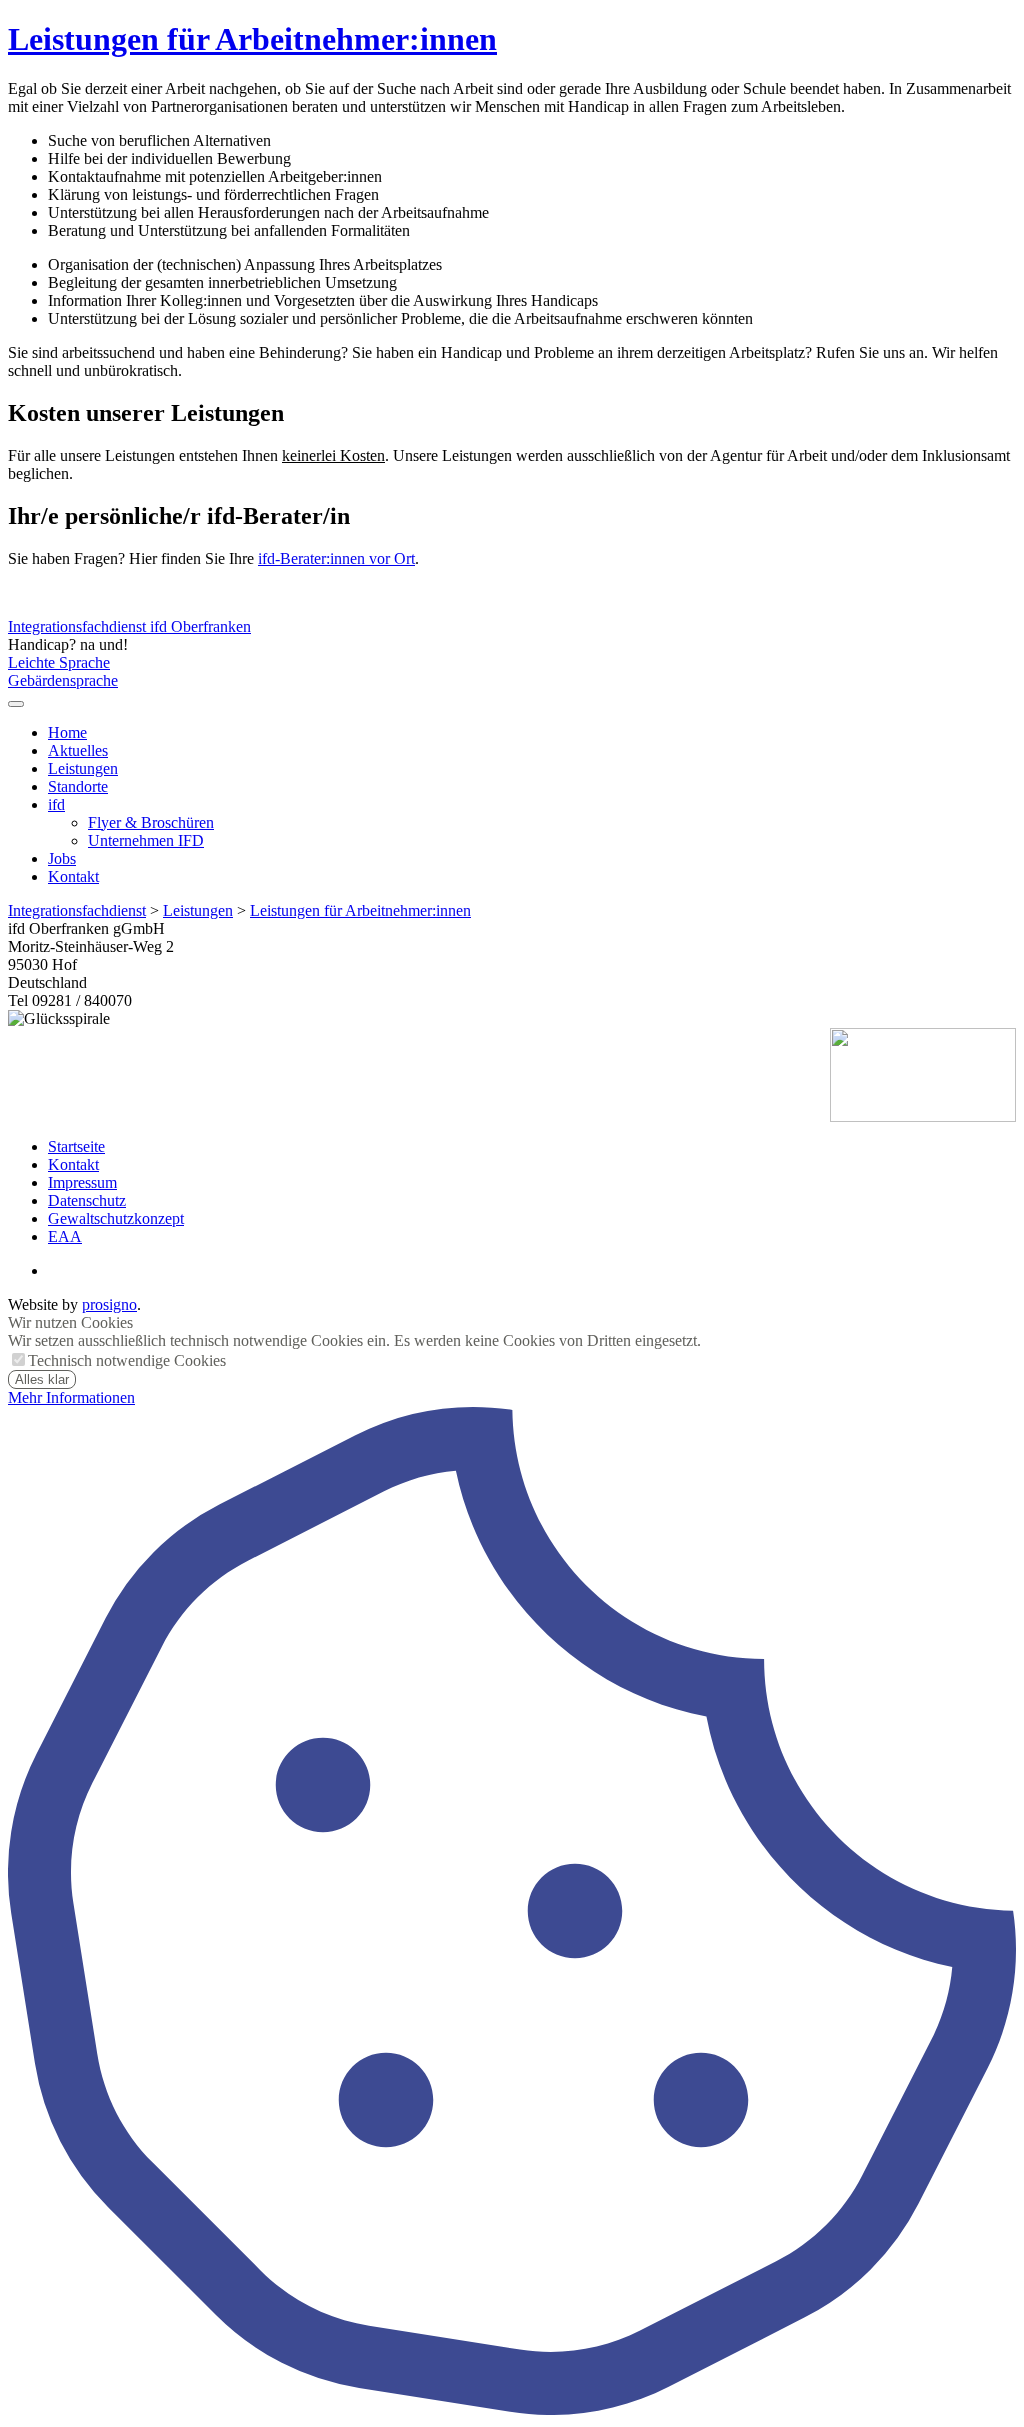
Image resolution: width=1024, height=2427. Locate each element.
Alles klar (42, 1379)
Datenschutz (87, 1200)
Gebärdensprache (63, 680)
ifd (56, 804)
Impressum (82, 1182)
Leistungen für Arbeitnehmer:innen (252, 39)
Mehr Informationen (71, 1397)
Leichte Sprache (59, 662)
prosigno (109, 1304)
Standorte (78, 786)
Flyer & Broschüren (151, 822)
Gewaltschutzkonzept (116, 1218)
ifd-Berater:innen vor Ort (336, 558)
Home (67, 732)
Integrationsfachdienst (77, 910)
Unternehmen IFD (146, 840)
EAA (65, 1236)
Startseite (76, 1146)
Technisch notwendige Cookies (127, 1360)
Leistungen (83, 768)
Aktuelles (78, 750)
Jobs (62, 858)
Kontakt (73, 876)
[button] (16, 704)
